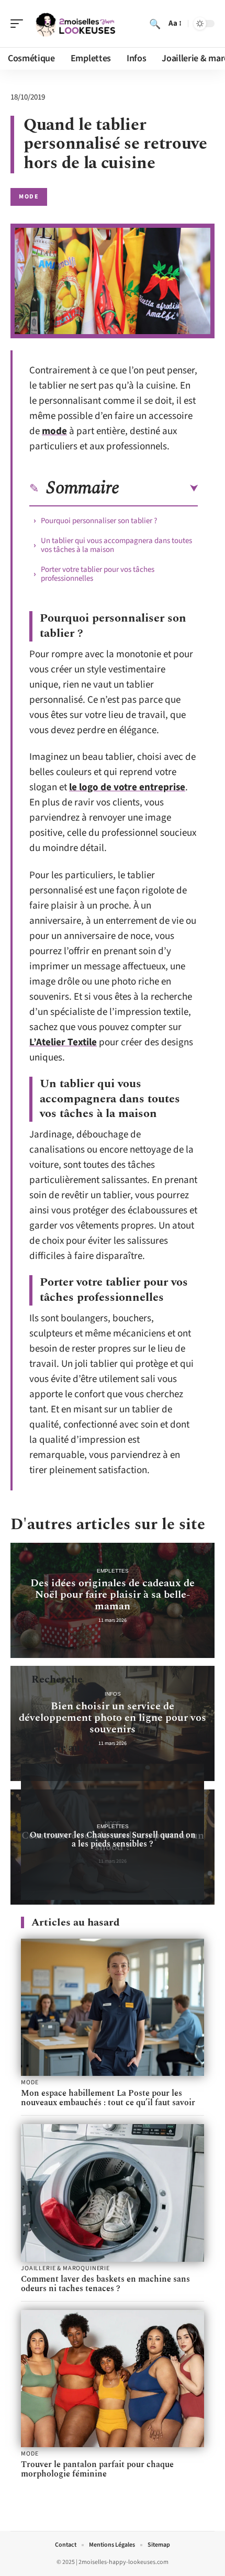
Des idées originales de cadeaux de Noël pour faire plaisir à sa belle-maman (113, 1595)
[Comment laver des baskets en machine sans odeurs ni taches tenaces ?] (113, 2193)
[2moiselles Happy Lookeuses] (75, 24)
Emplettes (113, 1571)
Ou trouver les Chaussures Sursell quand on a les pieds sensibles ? (113, 1839)
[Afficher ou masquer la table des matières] (159, 489)
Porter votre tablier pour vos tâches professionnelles (98, 574)
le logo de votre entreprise (127, 787)
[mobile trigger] (19, 24)
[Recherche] (155, 24)
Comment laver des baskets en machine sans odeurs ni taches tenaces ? (105, 2284)
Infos (113, 1694)
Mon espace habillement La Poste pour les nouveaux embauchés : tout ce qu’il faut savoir (108, 2098)
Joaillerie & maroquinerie (65, 2269)
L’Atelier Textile (63, 1042)
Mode (29, 197)
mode (54, 431)
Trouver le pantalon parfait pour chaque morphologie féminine (97, 2469)
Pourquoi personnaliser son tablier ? (99, 521)
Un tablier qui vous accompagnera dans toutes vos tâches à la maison (116, 545)
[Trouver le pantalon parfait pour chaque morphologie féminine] (113, 2379)
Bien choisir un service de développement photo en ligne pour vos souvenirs (113, 1718)
